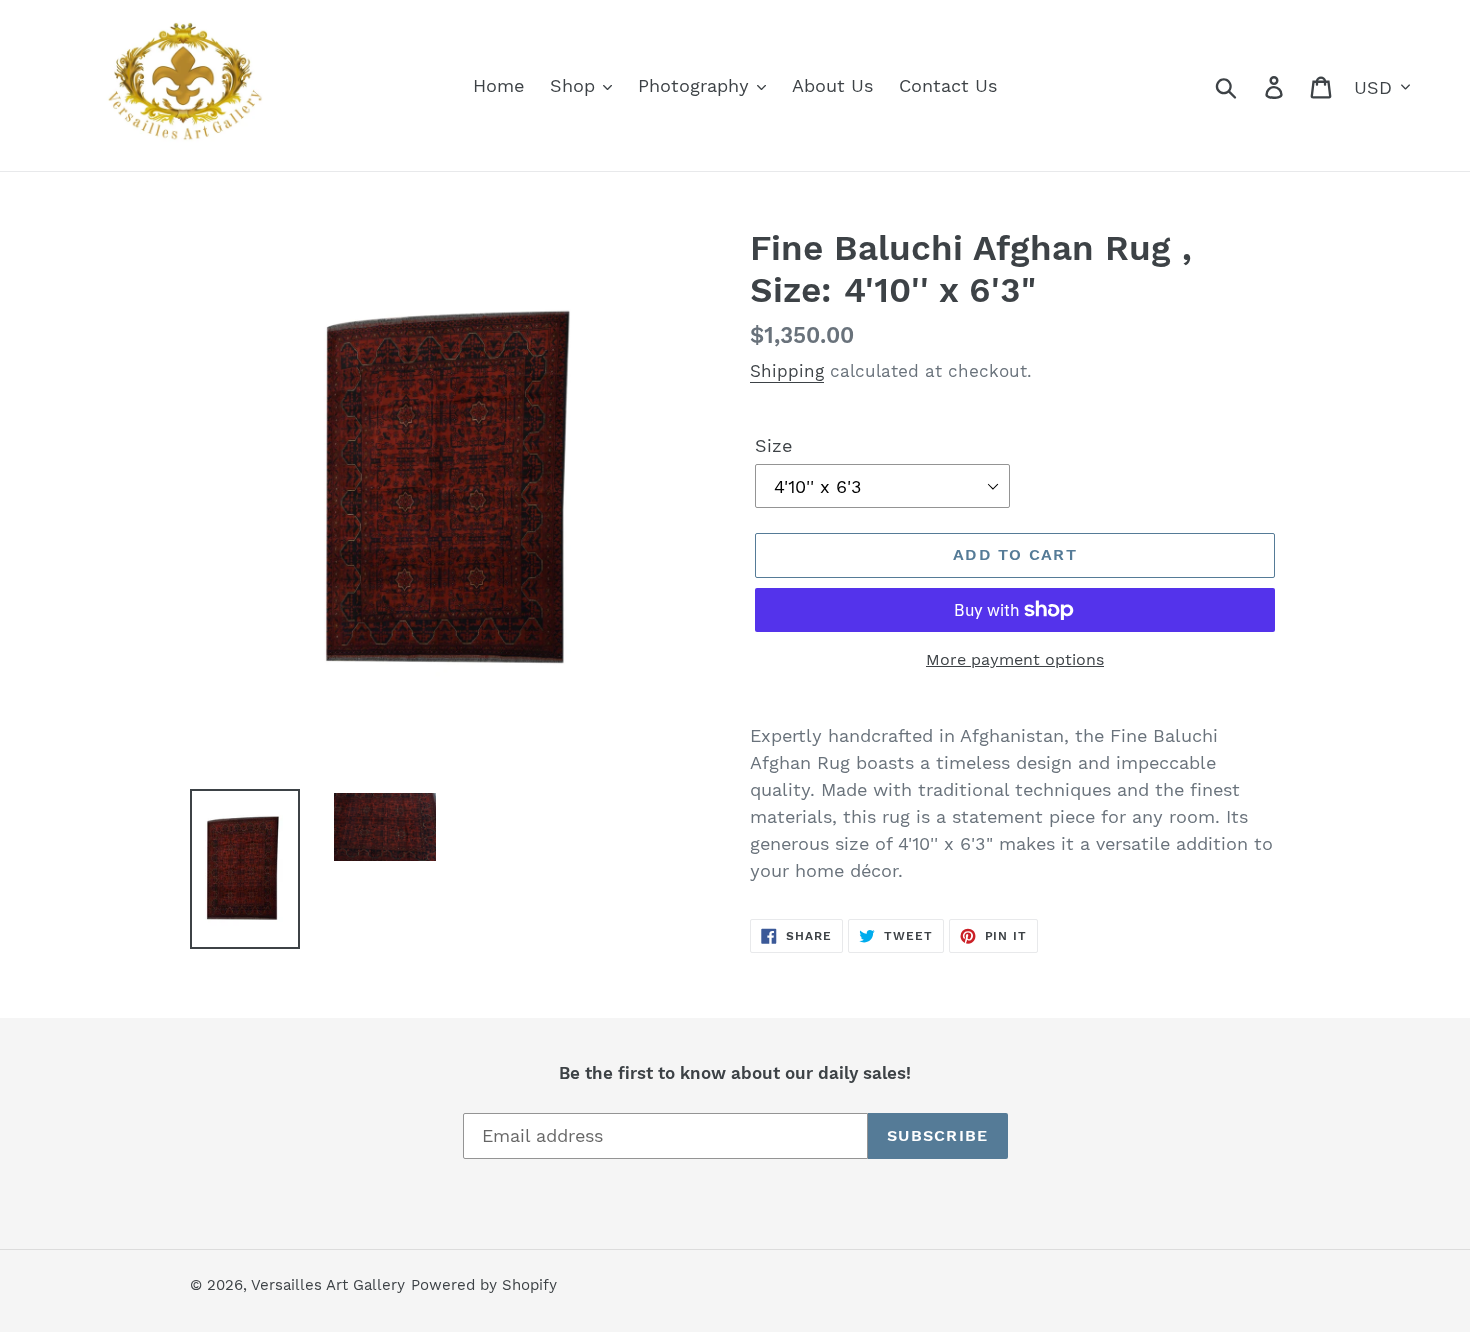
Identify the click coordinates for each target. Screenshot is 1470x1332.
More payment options (1015, 659)
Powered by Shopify (484, 1285)
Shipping (787, 371)
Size (773, 445)
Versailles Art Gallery (328, 1285)
